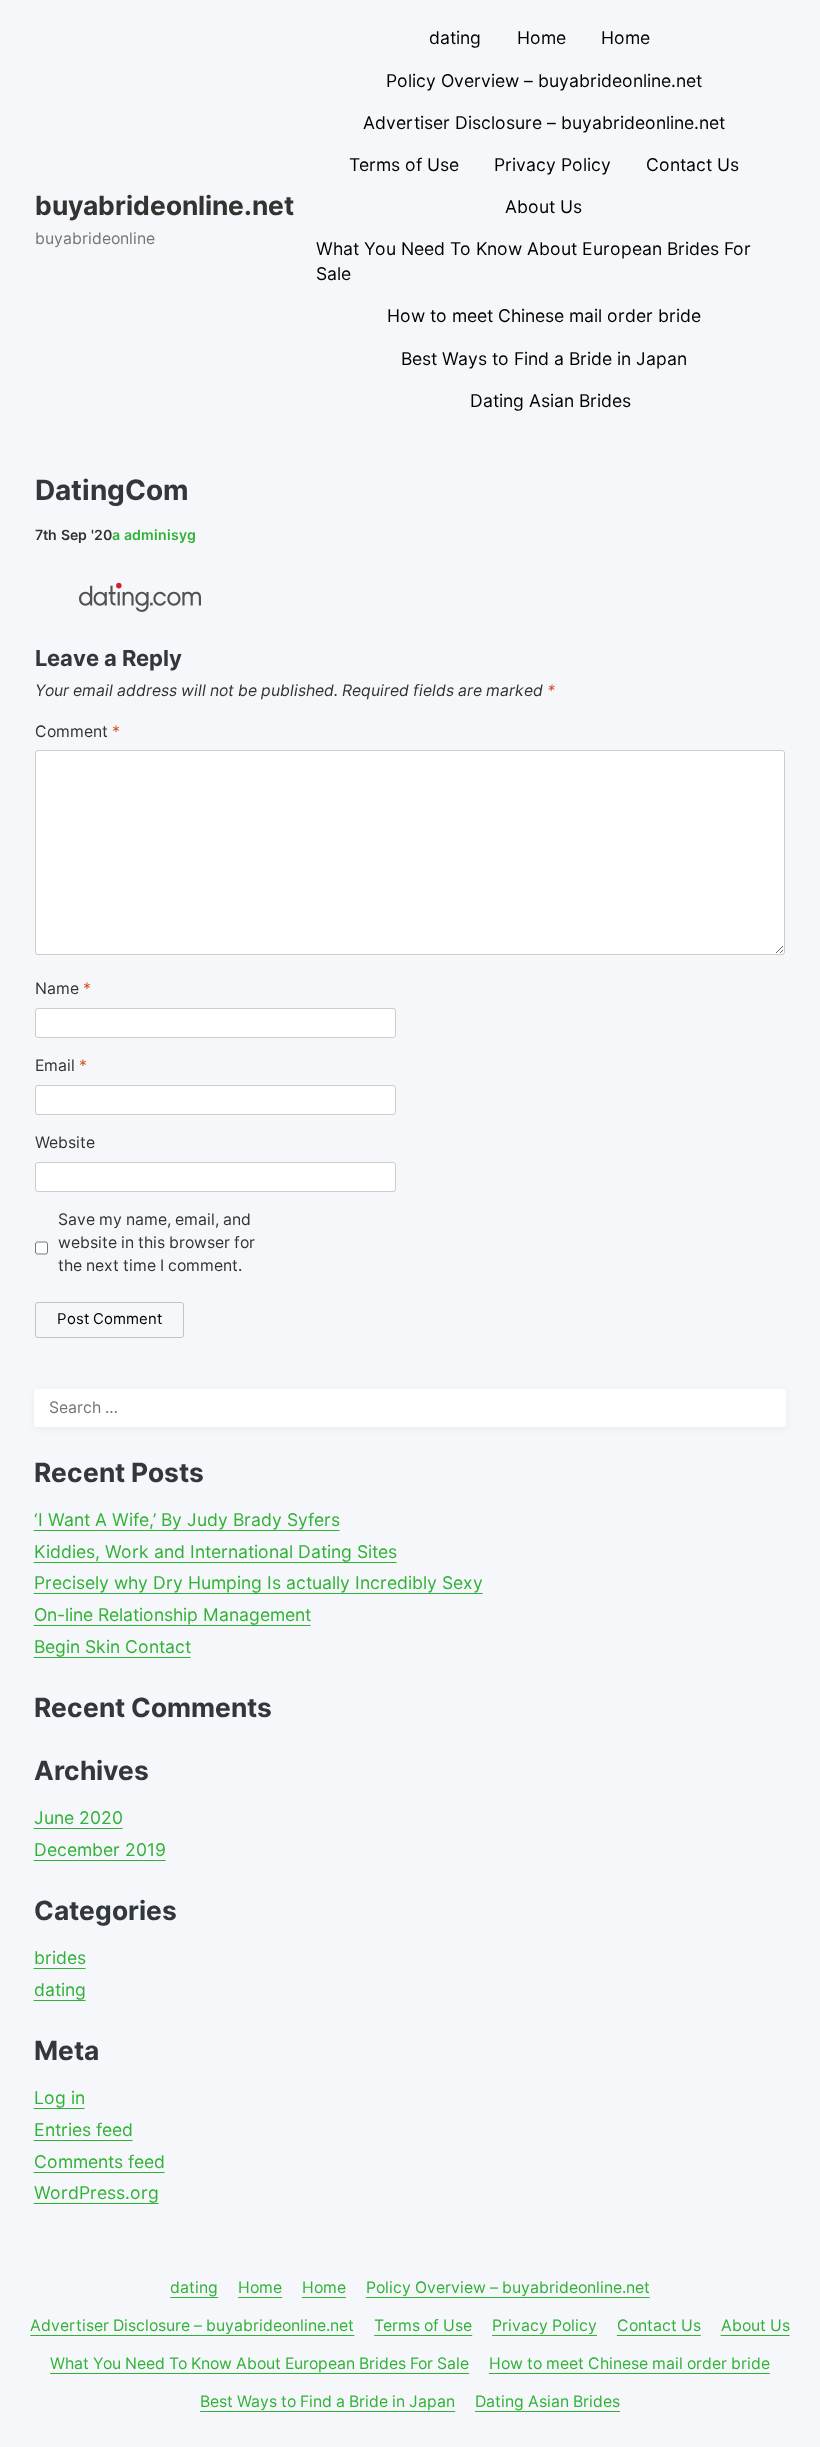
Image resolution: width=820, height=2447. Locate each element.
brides (60, 1957)
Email (61, 1065)
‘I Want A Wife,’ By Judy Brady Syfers (187, 1519)
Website (65, 1142)
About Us (543, 206)
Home (541, 37)
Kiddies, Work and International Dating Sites (215, 1551)
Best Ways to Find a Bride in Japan (544, 358)
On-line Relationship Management (172, 1614)
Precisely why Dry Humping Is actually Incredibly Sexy (258, 1582)
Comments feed (99, 2161)
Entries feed (83, 2129)
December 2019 (100, 1849)
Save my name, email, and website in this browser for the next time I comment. (156, 1242)
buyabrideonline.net (164, 205)
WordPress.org (96, 2192)
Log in (59, 2097)
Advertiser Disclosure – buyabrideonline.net (544, 122)
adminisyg (154, 534)
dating (455, 37)
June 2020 (78, 1817)
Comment (77, 731)
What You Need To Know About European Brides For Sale (533, 261)
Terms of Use (404, 164)
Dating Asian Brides (550, 400)
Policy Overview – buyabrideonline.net (544, 80)
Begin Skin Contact (112, 1646)
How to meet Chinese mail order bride (544, 315)
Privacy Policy (552, 164)
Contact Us (692, 164)
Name (63, 988)
